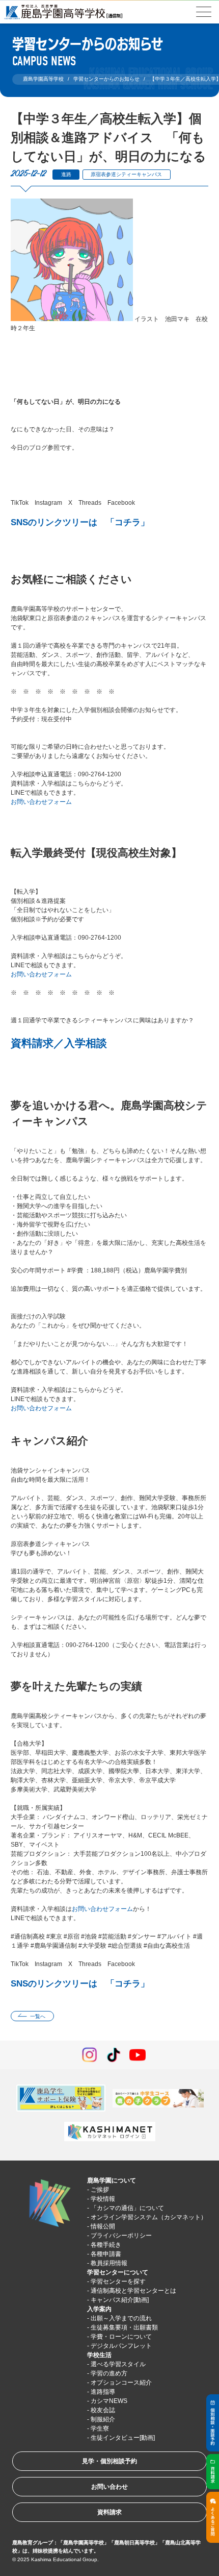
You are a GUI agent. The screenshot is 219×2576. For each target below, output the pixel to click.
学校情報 (103, 2199)
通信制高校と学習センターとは (133, 2291)
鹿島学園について (112, 2180)
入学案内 (99, 2309)
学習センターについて (118, 2272)
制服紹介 (103, 2419)
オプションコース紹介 (121, 2383)
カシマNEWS (109, 2401)
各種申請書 (106, 2254)
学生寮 (100, 2428)
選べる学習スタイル (118, 2364)
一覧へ (38, 2016)
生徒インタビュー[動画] (123, 2438)
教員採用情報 (109, 2263)
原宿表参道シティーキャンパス (126, 174)
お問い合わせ (109, 2487)
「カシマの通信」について (127, 2208)
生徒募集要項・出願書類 (124, 2327)
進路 (66, 174)
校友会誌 (103, 2410)
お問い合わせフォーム (41, 802)
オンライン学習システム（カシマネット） (149, 2217)
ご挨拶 (100, 2190)
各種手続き (106, 2245)
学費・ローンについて (121, 2337)
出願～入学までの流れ (121, 2318)
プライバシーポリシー (121, 2236)
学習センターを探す (118, 2281)
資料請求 (109, 2512)
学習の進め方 (109, 2373)
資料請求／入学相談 (59, 1043)
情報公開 (103, 2226)
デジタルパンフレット (121, 2346)
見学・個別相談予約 (109, 2461)
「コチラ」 (128, 522)
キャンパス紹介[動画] (120, 2300)
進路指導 (103, 2392)
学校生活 (99, 2355)
